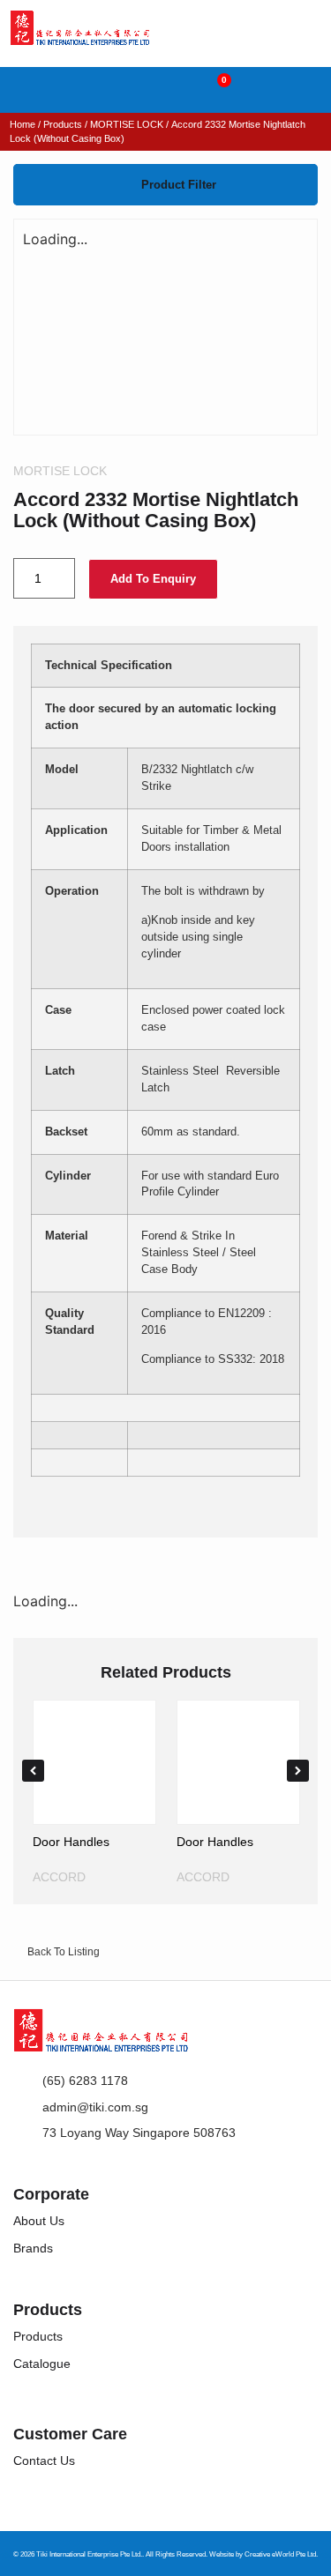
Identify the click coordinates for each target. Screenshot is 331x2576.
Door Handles (71, 1842)
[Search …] (22, 90)
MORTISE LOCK (127, 124)
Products (63, 124)
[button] (309, 89)
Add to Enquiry (153, 579)
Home (23, 124)
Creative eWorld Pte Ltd (280, 2554)
